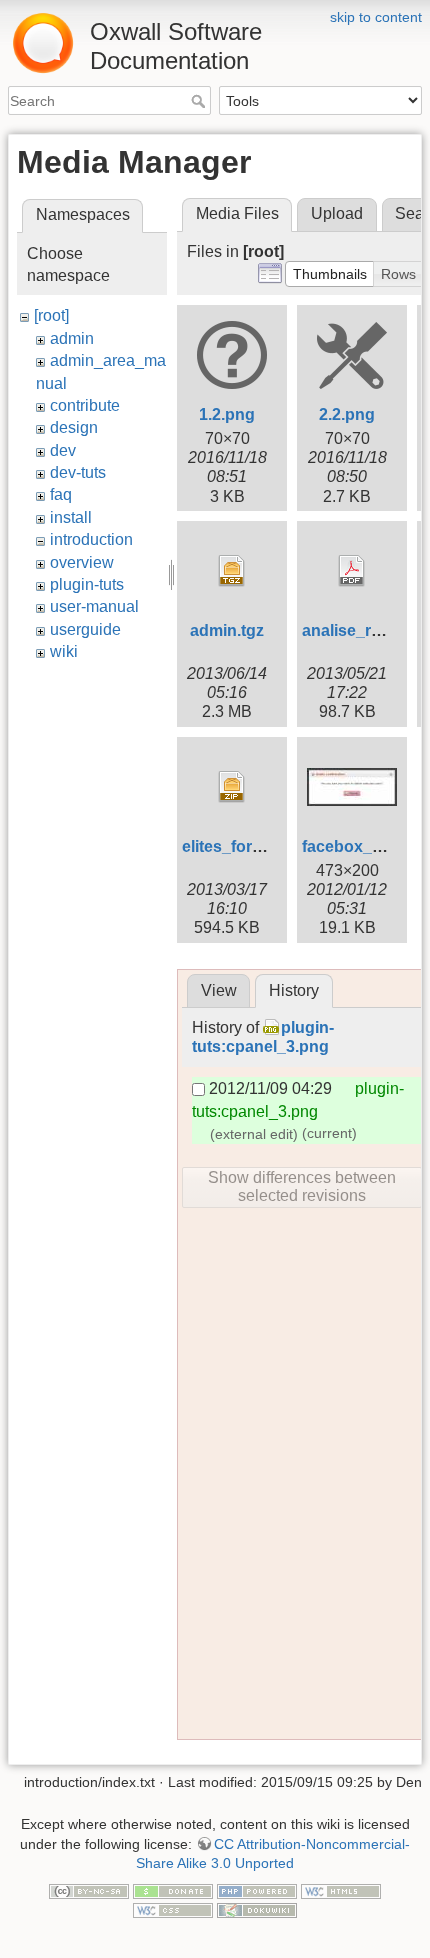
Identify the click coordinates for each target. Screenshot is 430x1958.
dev (63, 450)
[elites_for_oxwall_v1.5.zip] (232, 787)
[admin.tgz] (232, 571)
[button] (330, 274)
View (219, 990)
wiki (64, 651)
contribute (85, 405)
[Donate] (173, 1890)
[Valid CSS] (173, 1910)
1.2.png (227, 414)
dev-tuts (78, 472)
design (74, 427)
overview (82, 562)
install (71, 517)
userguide (85, 629)
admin (72, 338)
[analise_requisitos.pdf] (352, 571)
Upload (337, 213)
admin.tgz (227, 630)
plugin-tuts (87, 584)
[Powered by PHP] (257, 1890)
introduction (91, 539)
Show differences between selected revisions (302, 1186)
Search (200, 101)
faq (61, 494)
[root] (51, 315)
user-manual (94, 606)
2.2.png (347, 414)
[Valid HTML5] (341, 1890)
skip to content (376, 17)
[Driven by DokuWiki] (257, 1910)
